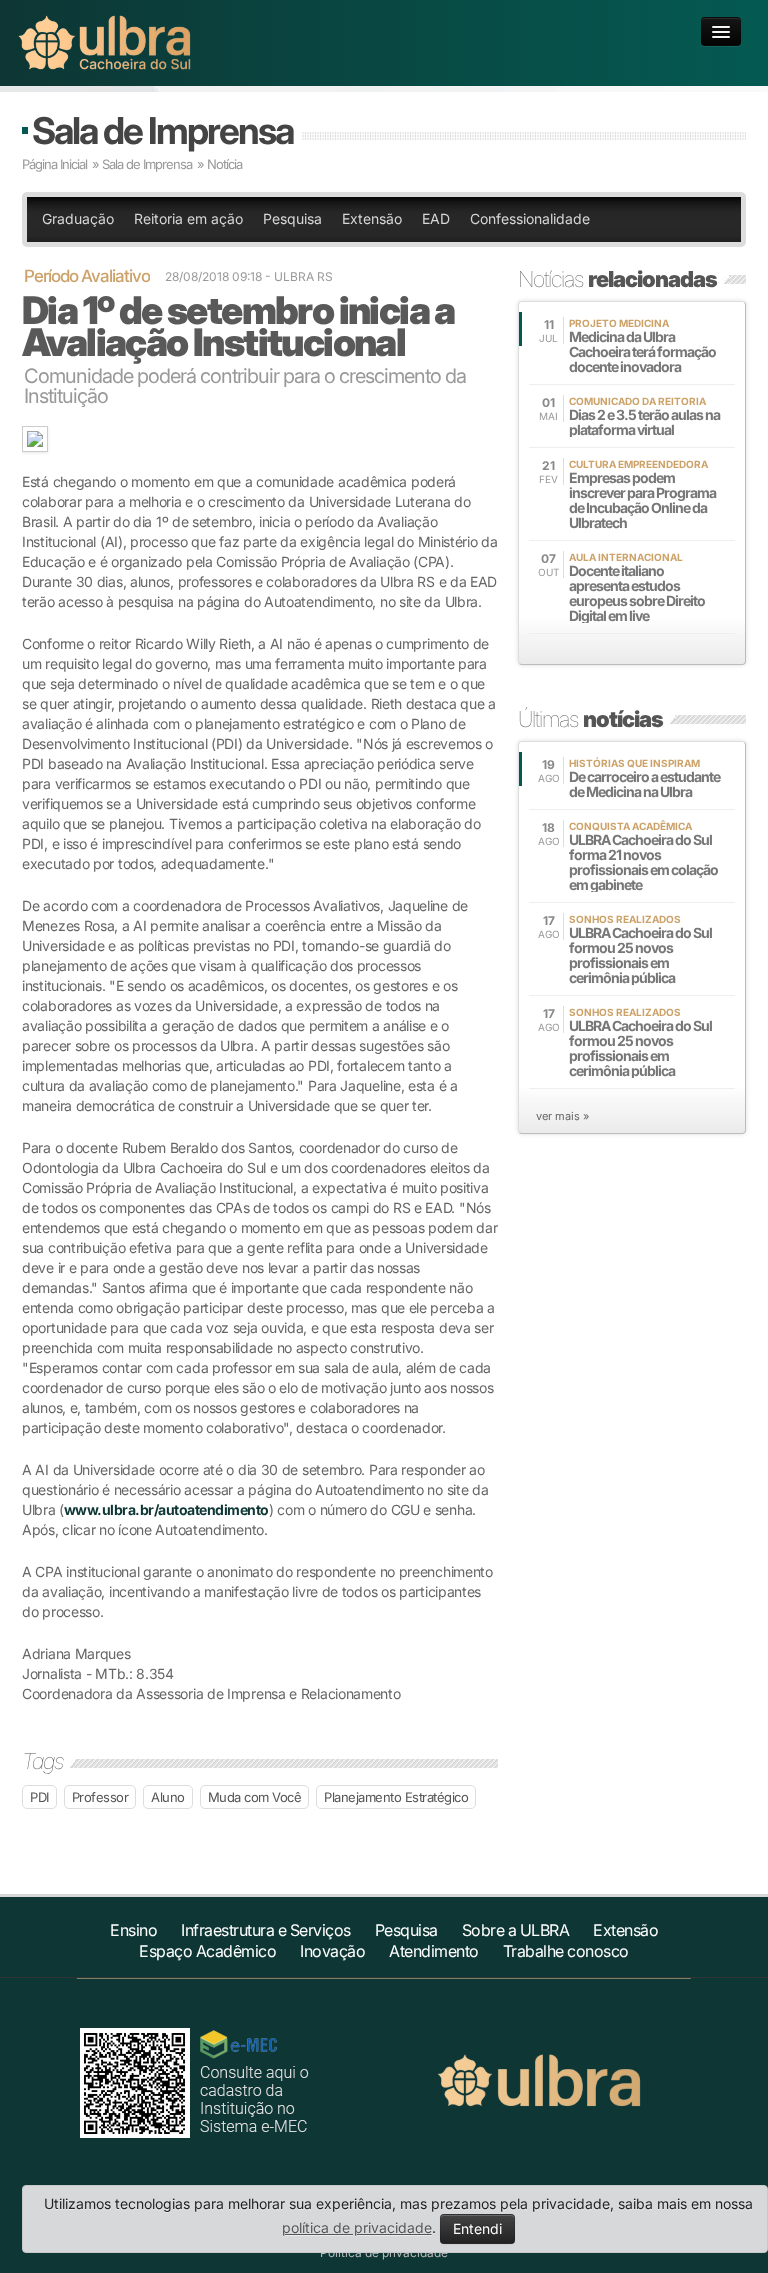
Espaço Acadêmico (207, 1951)
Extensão (372, 218)
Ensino (133, 1930)
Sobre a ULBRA (516, 1930)
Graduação (78, 218)
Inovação (332, 1951)
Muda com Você (255, 1797)
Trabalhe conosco (566, 1951)
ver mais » (562, 1116)
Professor (100, 1797)
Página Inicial (54, 164)
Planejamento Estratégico (396, 1797)
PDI (39, 1797)
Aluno (168, 1797)
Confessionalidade (530, 218)
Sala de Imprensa (162, 130)
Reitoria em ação (188, 218)
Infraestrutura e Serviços (266, 1930)
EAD (436, 218)
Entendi (477, 2228)
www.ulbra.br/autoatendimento (166, 1509)
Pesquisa (292, 218)
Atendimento (434, 1951)
